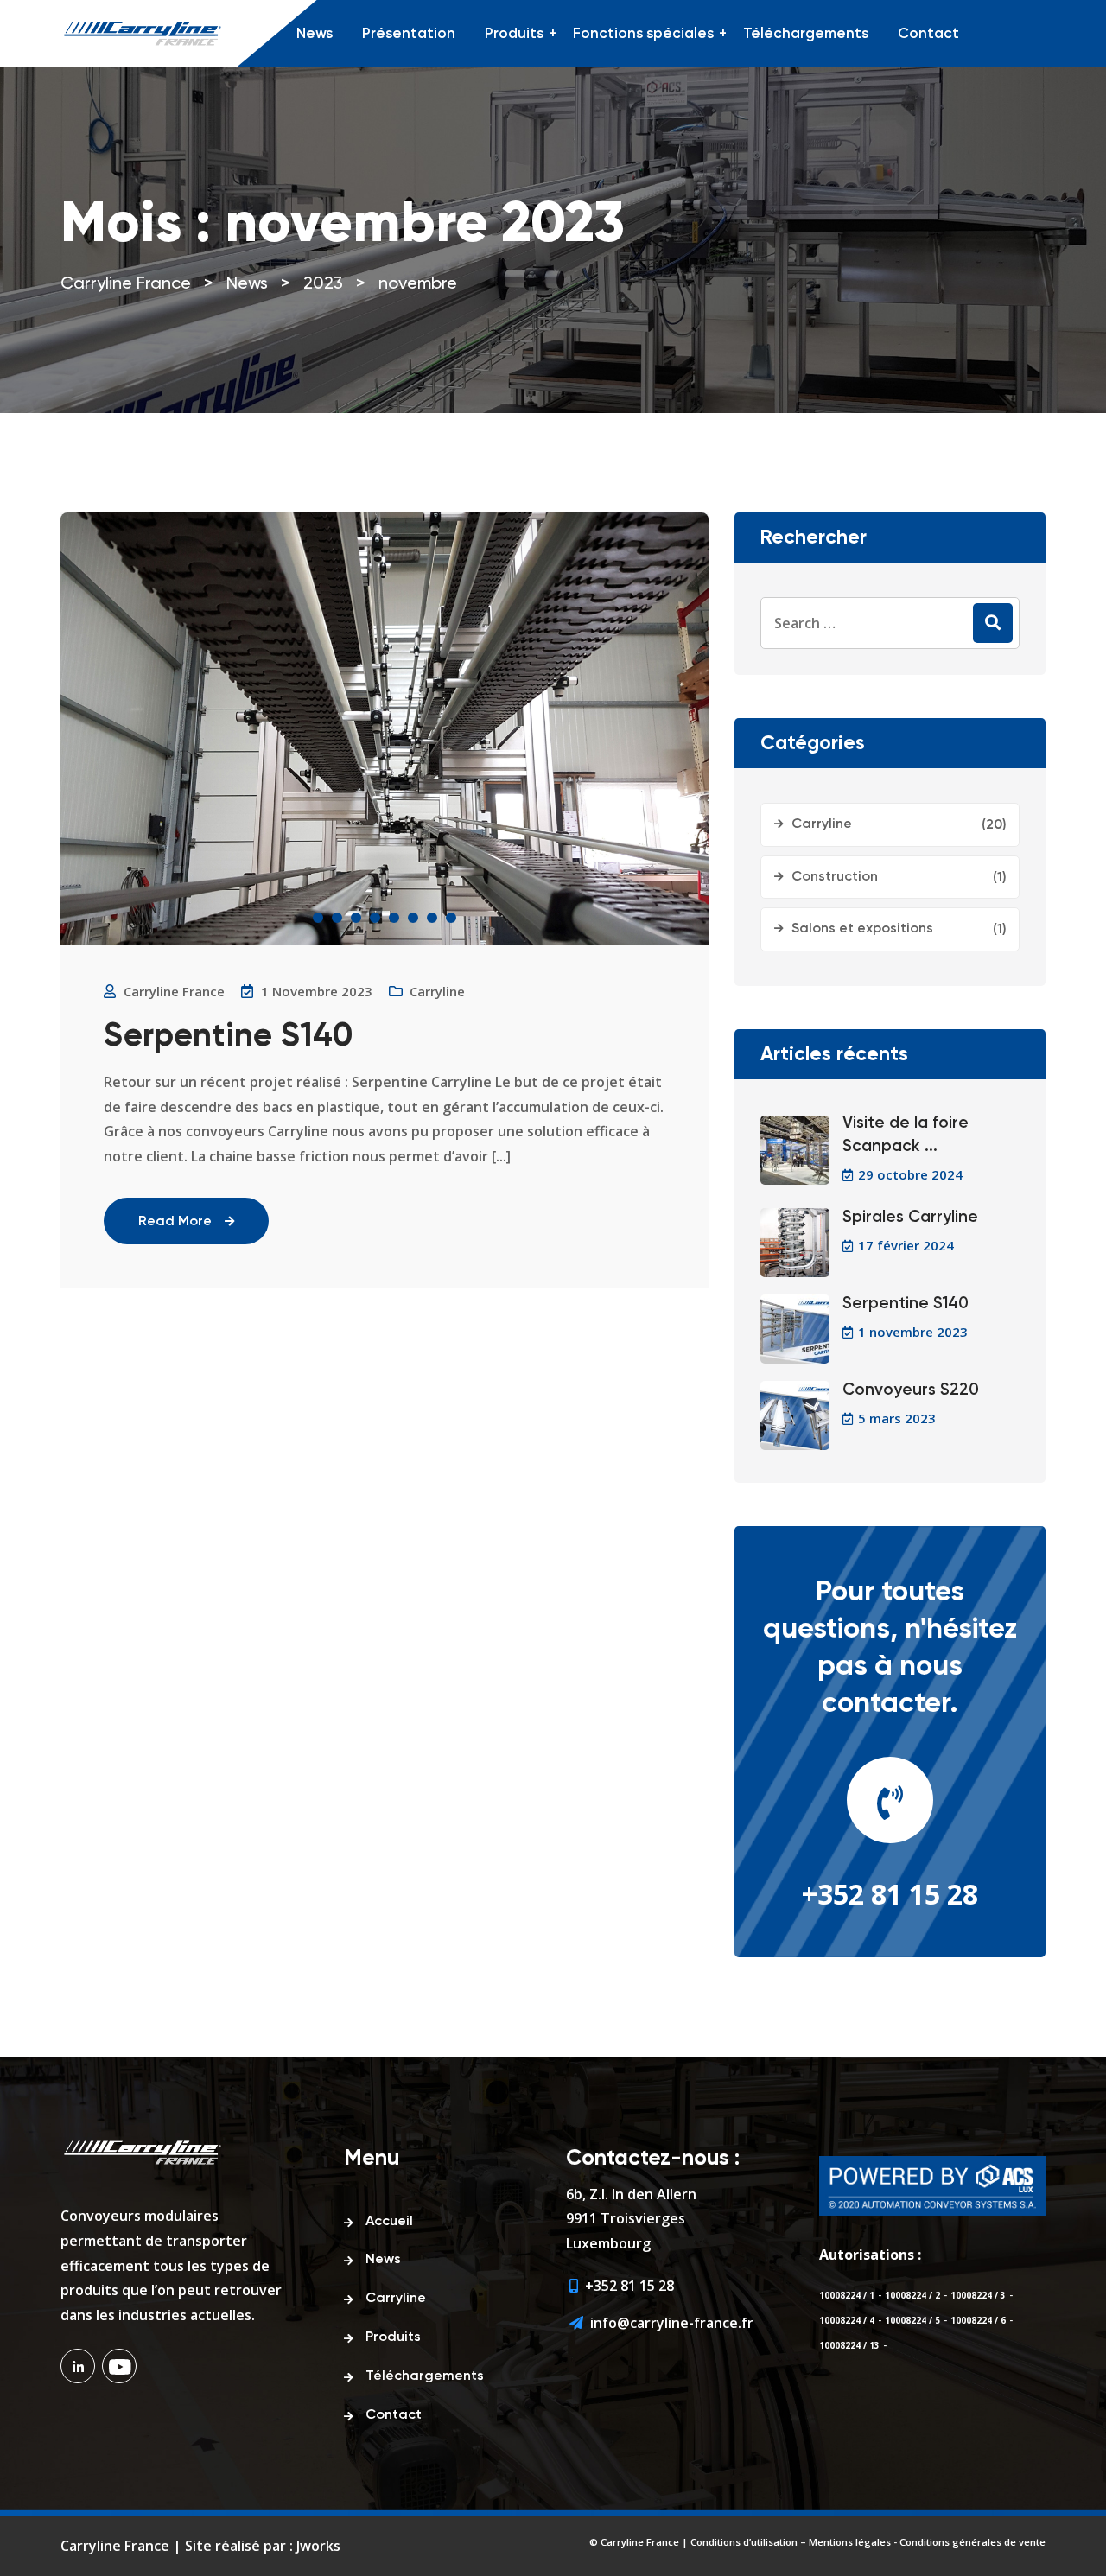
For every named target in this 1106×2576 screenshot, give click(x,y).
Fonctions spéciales (643, 34)
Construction (835, 877)
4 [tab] (375, 918)
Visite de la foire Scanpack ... (906, 1135)
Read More (175, 1222)
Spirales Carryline (910, 1217)
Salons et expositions (862, 929)
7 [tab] (432, 918)
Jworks (318, 2546)
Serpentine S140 (228, 1037)
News (315, 34)
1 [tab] (318, 918)
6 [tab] (413, 918)
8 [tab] (451, 918)
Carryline (437, 991)
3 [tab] (356, 918)
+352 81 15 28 (890, 1894)
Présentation (409, 34)
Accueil (389, 2222)
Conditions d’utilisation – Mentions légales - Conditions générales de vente (868, 2542)
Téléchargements (806, 34)
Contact (928, 34)
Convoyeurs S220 (911, 1390)
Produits (514, 34)
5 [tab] (394, 918)
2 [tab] (337, 918)
